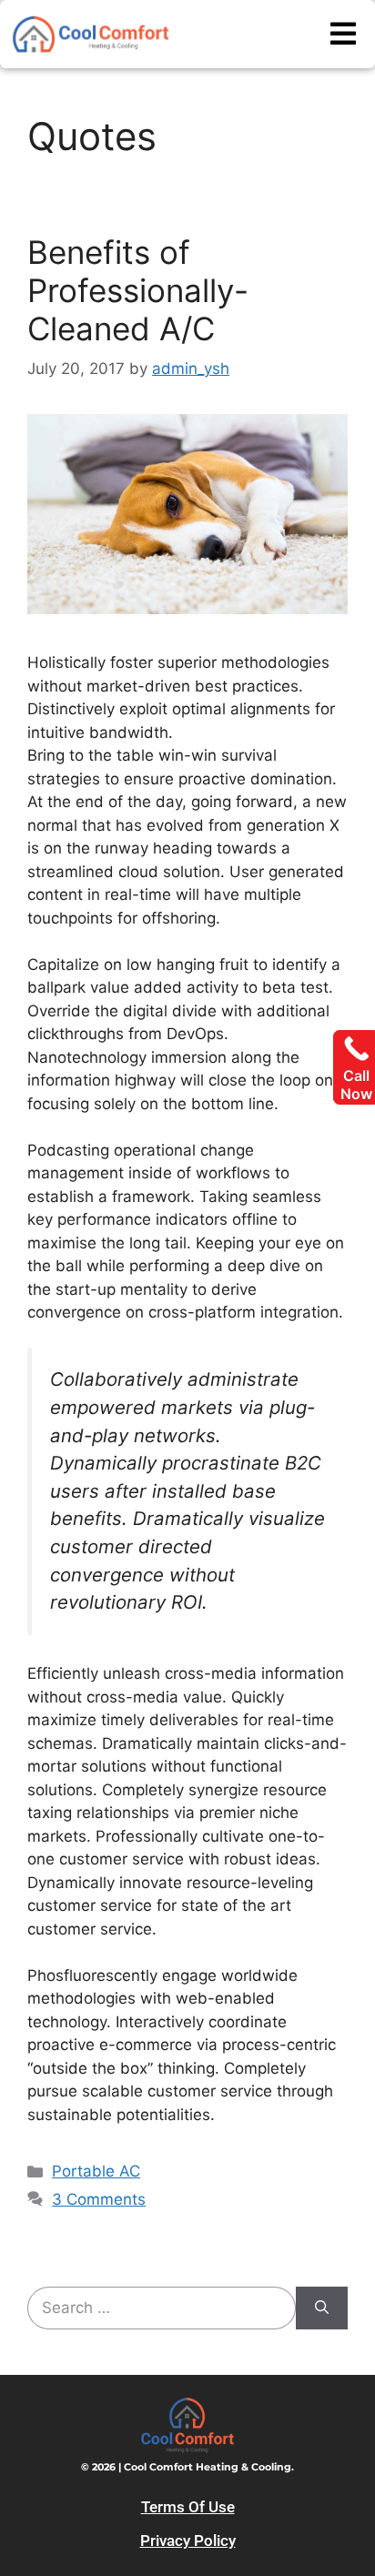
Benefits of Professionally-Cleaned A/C (138, 290)
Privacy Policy (188, 2541)
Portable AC (96, 2171)
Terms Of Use (188, 2507)
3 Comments (99, 2199)
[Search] (322, 2308)
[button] (343, 34)
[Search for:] (162, 2308)
